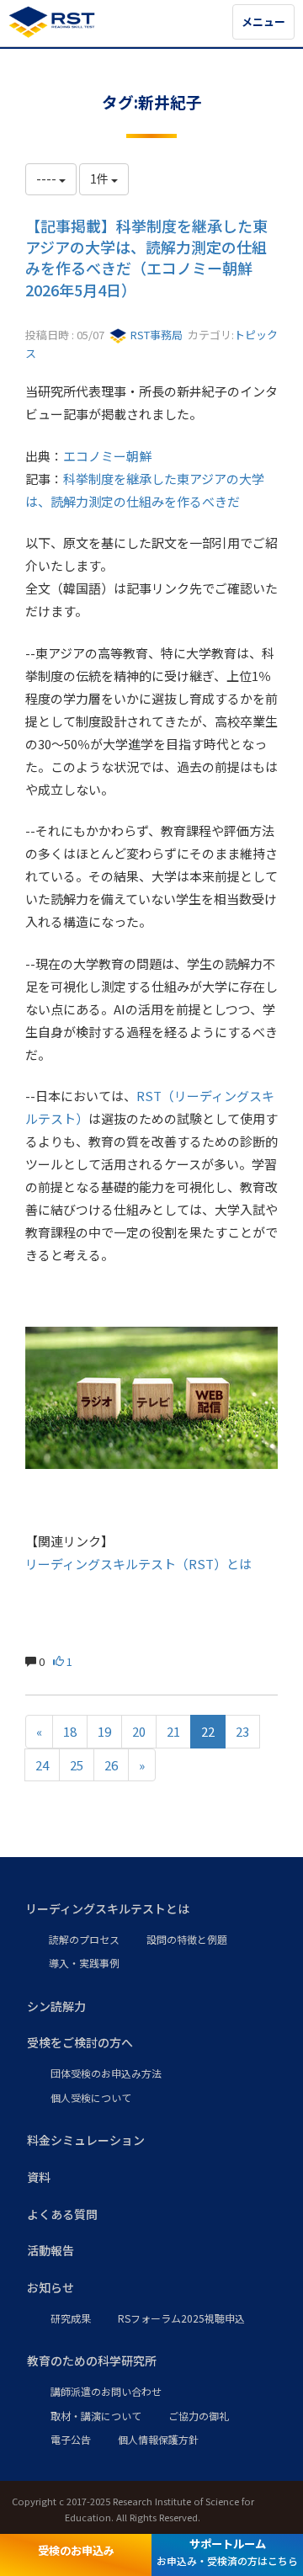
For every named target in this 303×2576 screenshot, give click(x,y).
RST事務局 (155, 335)
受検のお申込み (76, 2550)
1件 (101, 178)
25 (77, 1765)
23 (242, 1731)
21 (173, 1731)
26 (111, 1765)
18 (70, 1731)
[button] (151, 1909)
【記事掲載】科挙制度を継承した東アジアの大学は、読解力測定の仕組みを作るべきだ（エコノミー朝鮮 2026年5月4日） (146, 258)
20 (139, 1731)
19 (104, 1731)
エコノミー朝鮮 (107, 456)
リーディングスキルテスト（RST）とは (138, 1564)
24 (42, 1765)
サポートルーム (227, 2552)
